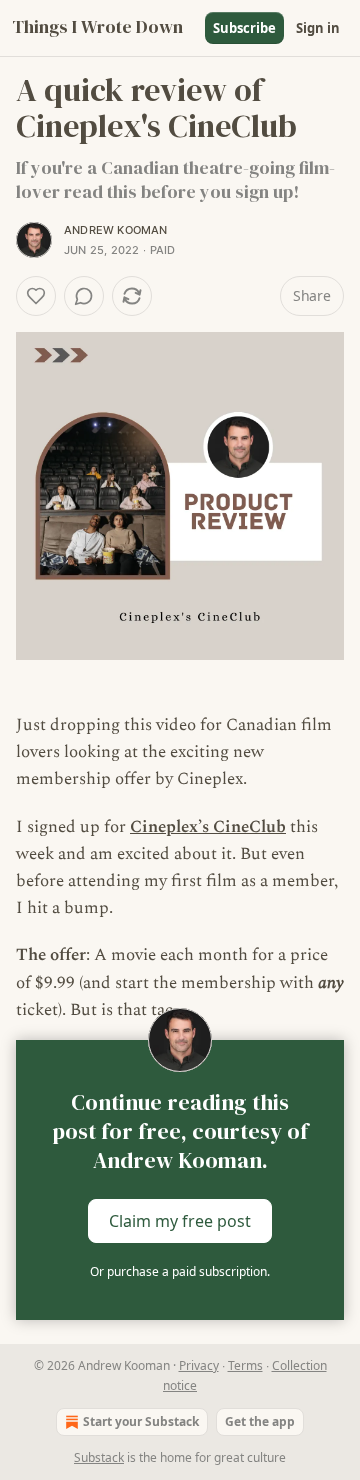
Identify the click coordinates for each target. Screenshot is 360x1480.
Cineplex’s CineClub (208, 827)
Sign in (318, 28)
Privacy (199, 1365)
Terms (245, 1365)
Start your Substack (141, 1421)
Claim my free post (180, 1221)
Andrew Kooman (116, 230)
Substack (99, 1457)
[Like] (36, 296)
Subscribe (244, 28)
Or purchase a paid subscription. (180, 1271)
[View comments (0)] (84, 296)
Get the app (260, 1421)
